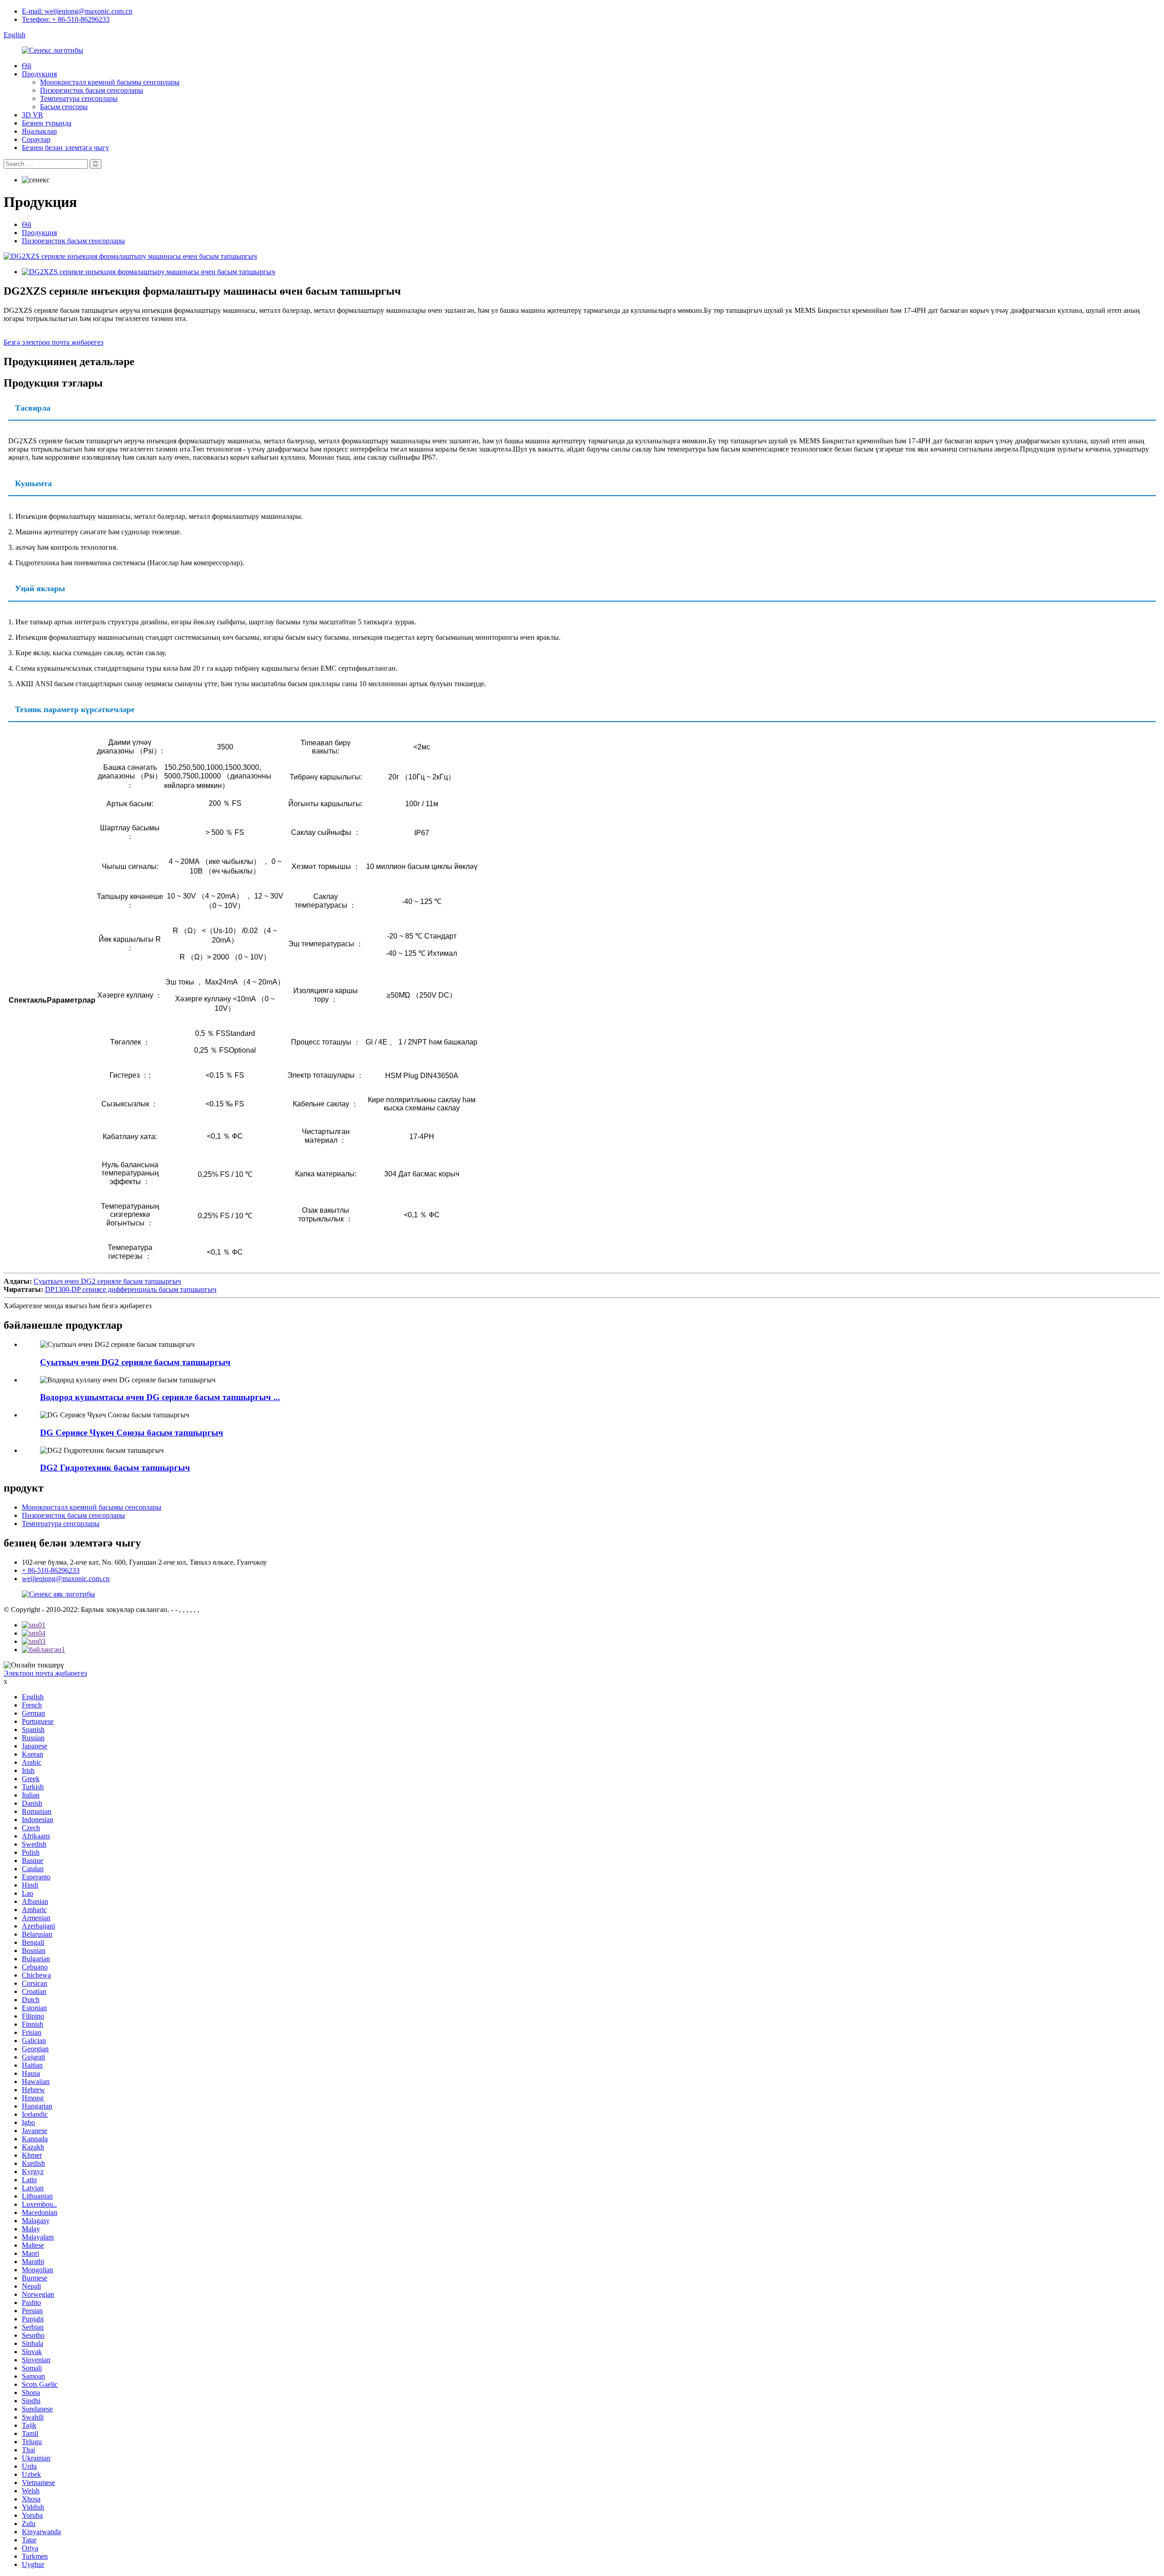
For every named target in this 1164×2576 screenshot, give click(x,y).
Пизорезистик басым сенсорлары (92, 90)
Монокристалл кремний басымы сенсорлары (110, 82)
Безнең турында (47, 123)
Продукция (39, 74)
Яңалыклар (39, 131)
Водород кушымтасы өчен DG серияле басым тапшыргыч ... (160, 1397)
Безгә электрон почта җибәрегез (53, 342)
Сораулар (36, 139)
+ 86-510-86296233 (51, 1570)
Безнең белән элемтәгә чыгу (65, 148)
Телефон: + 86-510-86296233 (66, 19)
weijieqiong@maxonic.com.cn (66, 1579)
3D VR (33, 115)
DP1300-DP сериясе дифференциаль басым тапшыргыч (131, 1289)
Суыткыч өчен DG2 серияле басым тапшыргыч (107, 1281)
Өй (27, 66)
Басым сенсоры (64, 107)
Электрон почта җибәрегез (45, 1673)
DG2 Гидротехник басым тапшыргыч (115, 1468)
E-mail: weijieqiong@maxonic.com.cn (77, 11)
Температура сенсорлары (79, 98)
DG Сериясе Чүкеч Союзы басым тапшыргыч (132, 1433)
